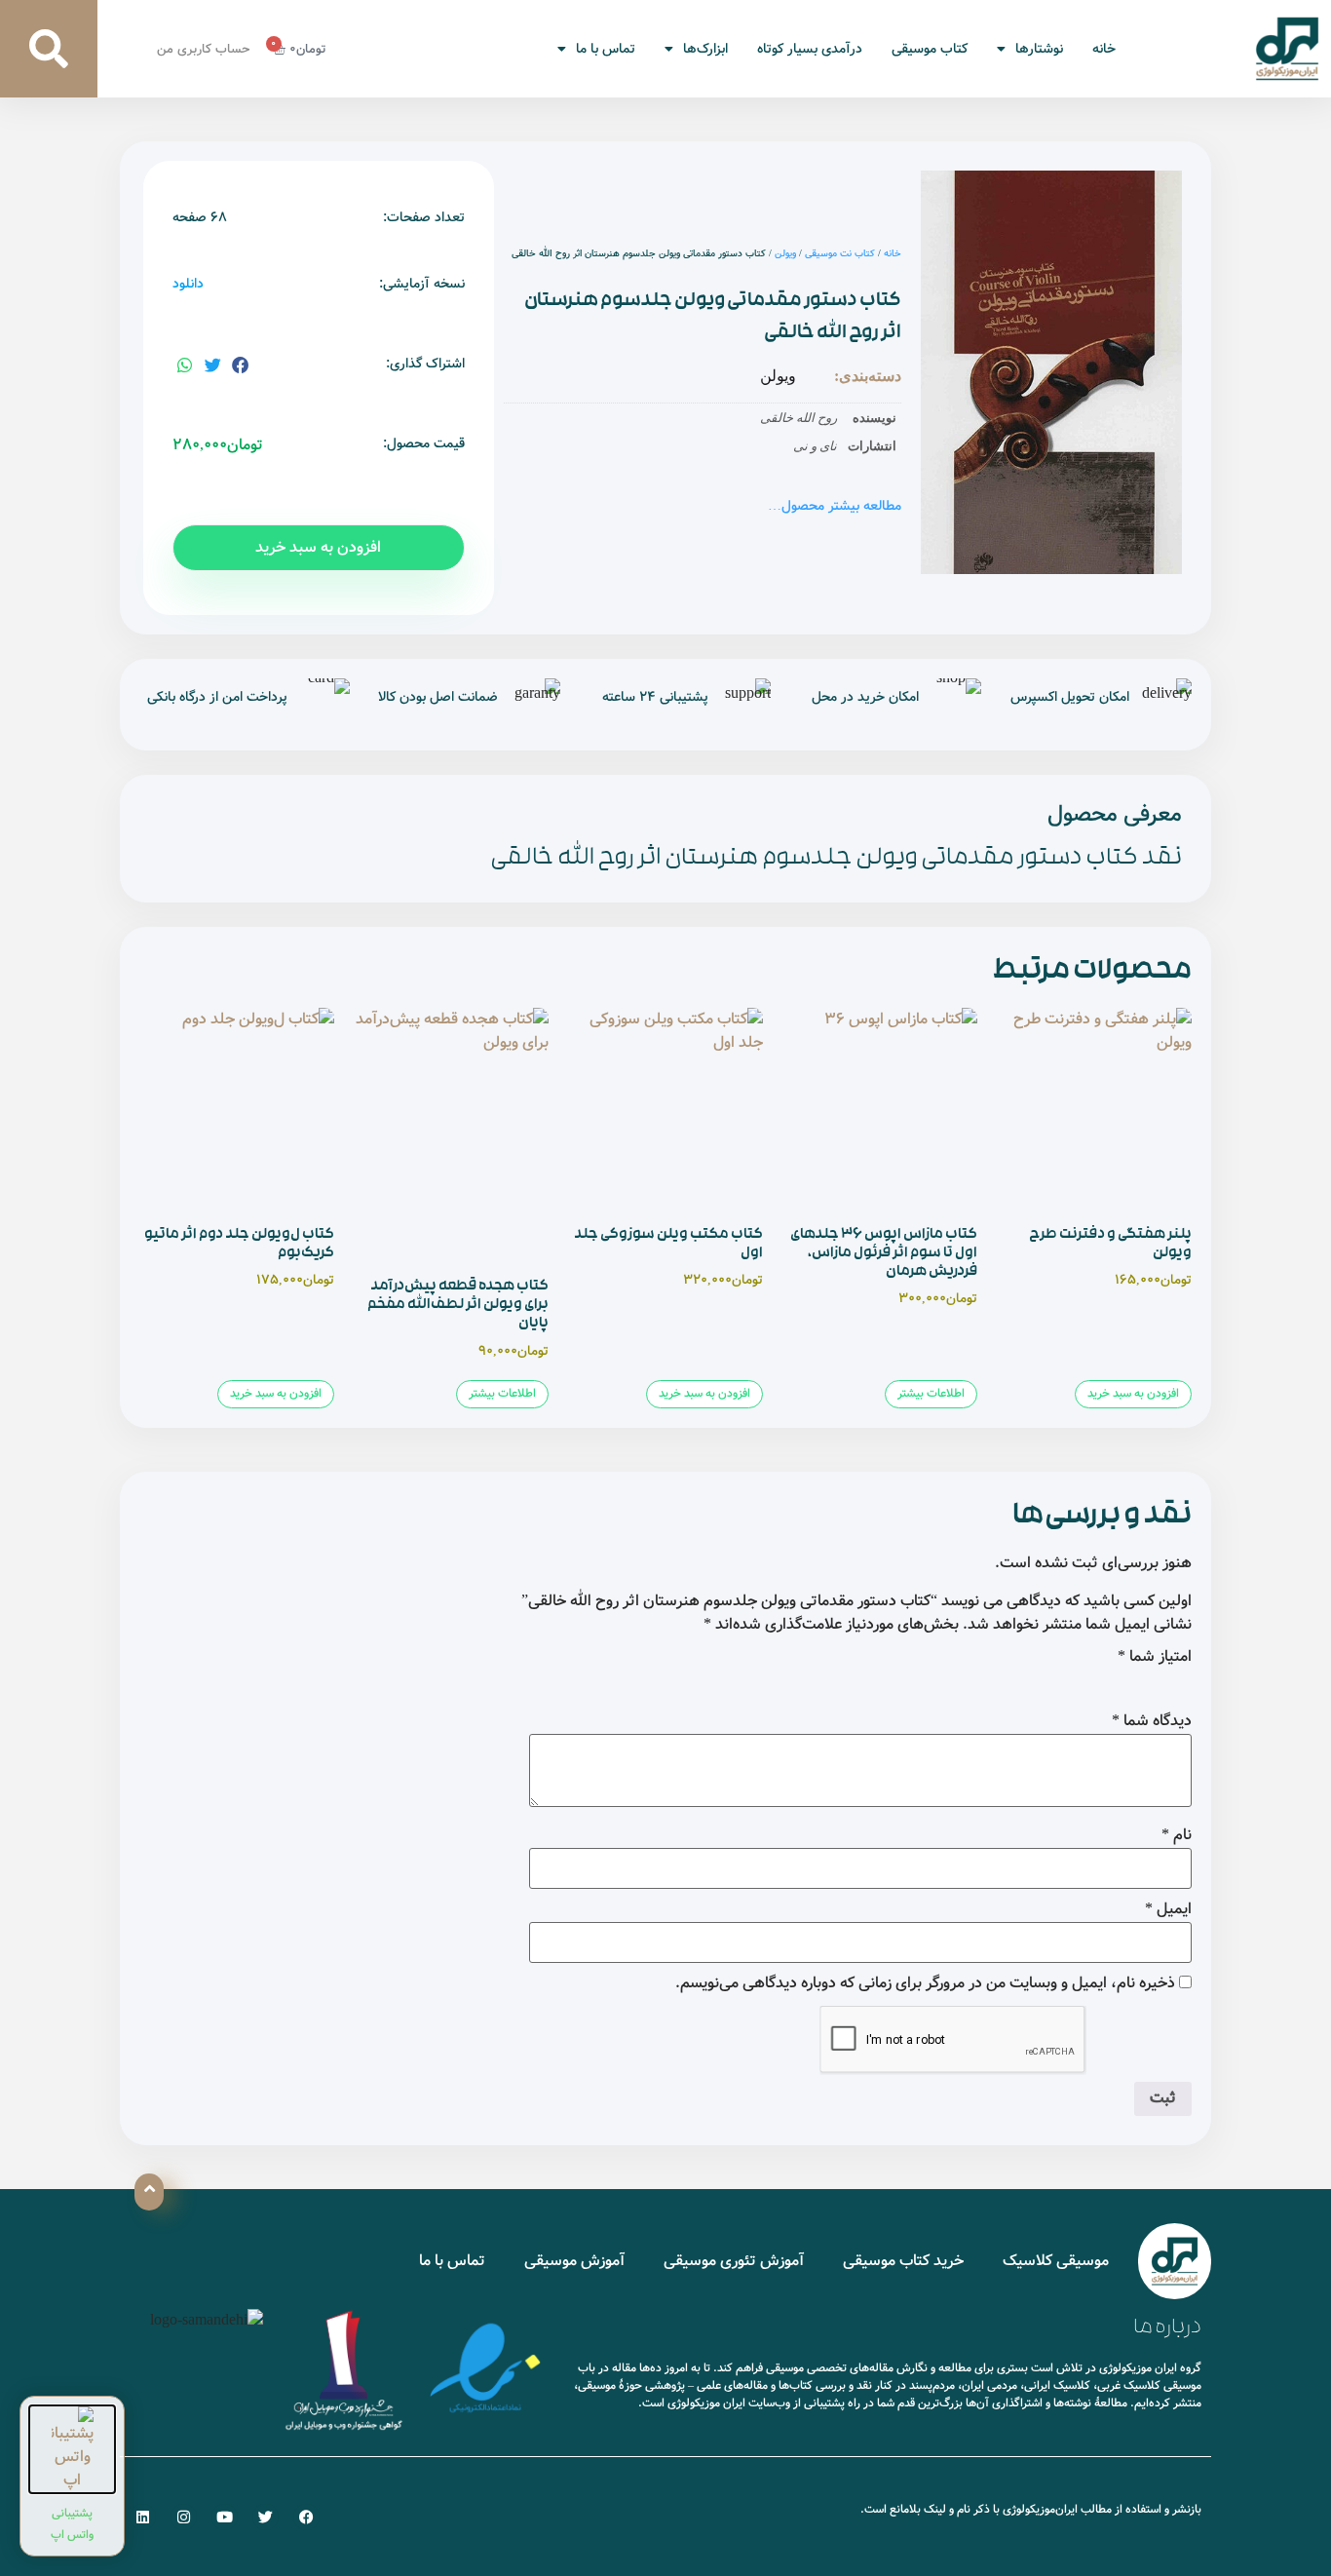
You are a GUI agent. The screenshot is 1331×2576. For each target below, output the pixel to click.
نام (1177, 1835)
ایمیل (1168, 1909)
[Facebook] (306, 2517)
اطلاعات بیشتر (931, 1393)
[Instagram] (184, 2517)
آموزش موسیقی (574, 2261)
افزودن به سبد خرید (318, 547)
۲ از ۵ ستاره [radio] (1153, 1681)
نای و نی (815, 446)
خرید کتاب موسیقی (903, 2261)
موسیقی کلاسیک (1056, 2261)
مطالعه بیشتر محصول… (835, 506)
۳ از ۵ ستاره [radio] (1125, 1681)
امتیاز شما (1155, 1657)
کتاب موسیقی (930, 49)
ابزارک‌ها (705, 49)
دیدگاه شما (1152, 1721)
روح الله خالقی (799, 418)
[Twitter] (266, 2517)
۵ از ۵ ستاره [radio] (1071, 1681)
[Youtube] (225, 2517)
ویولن (785, 254)
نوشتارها (1039, 49)
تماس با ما (606, 49)
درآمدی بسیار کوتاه (810, 49)
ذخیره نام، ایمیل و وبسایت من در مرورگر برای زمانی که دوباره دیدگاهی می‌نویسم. (925, 1983)
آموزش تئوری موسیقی (734, 2261)
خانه (1104, 49)
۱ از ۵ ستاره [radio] (1180, 1681)
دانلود (188, 284)
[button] (49, 49)
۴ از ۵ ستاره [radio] (1098, 1681)
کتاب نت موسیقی (840, 254)
